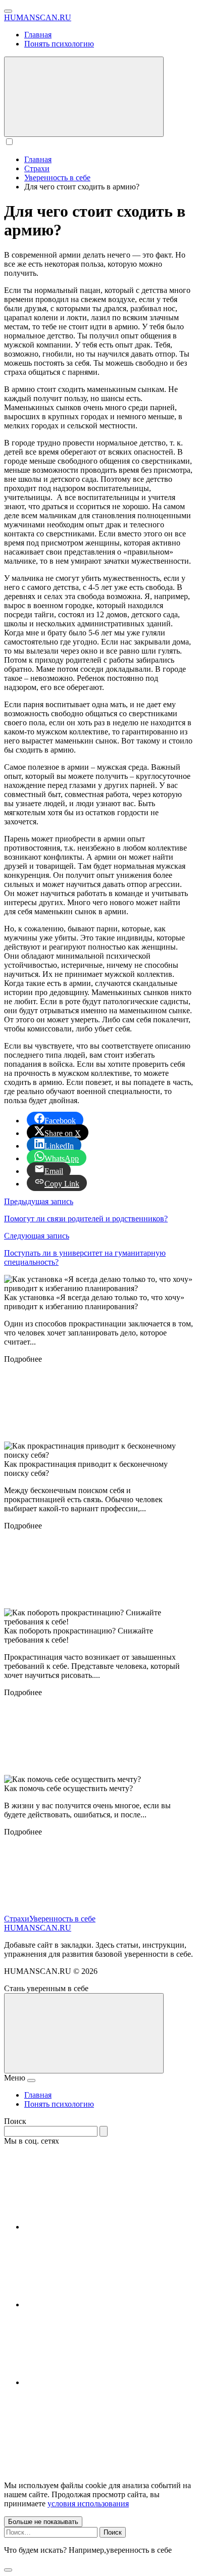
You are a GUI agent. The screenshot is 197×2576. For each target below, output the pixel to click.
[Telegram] (100, 2305)
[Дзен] (100, 2382)
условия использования (88, 2504)
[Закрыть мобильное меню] (31, 2080)
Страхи (17, 1919)
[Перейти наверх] (84, 2033)
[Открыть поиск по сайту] (84, 97)
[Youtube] (100, 2227)
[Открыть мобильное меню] (8, 11)
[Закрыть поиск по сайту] (8, 2570)
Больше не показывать (43, 2522)
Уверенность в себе (62, 1919)
